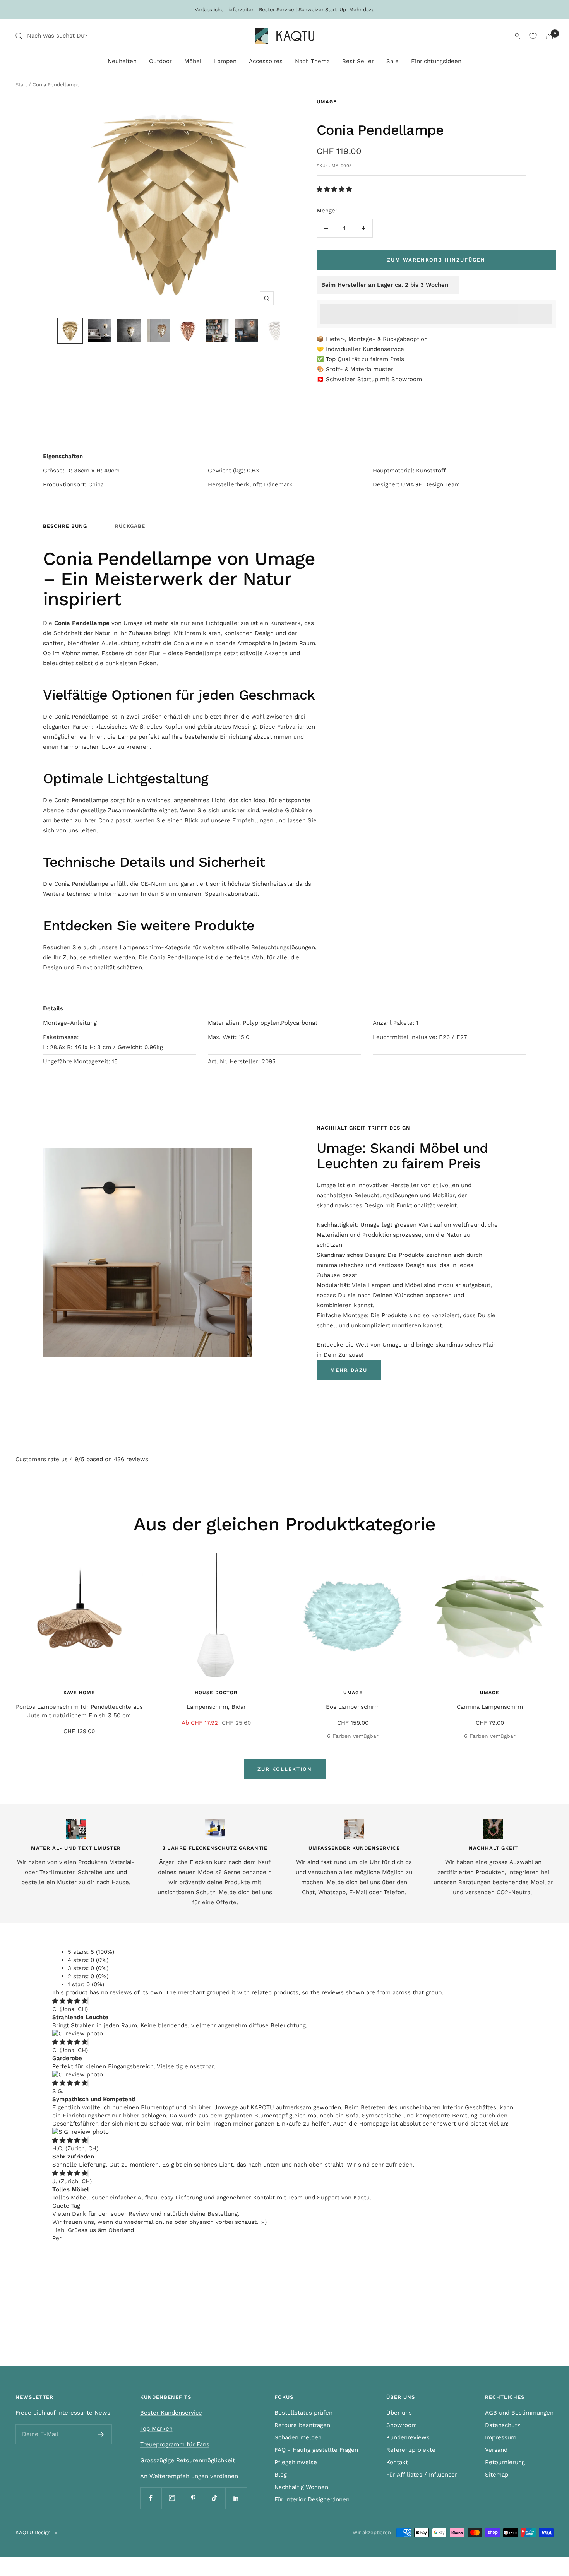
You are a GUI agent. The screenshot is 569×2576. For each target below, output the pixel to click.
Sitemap (497, 2475)
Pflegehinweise (296, 2462)
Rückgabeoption (405, 339)
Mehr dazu (362, 9)
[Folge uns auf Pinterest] (193, 2498)
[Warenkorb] (550, 36)
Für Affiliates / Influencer (422, 2475)
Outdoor (160, 61)
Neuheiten (122, 61)
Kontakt (397, 2462)
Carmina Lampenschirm (490, 1707)
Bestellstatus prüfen (303, 2413)
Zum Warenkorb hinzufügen (436, 260)
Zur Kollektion (285, 1769)
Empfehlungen (253, 820)
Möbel (193, 61)
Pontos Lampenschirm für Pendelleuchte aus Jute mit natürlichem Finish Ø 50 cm (79, 1711)
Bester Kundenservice (171, 2413)
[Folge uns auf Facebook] (151, 2498)
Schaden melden (298, 2437)
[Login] (517, 36)
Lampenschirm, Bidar (216, 1707)
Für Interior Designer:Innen (312, 2499)
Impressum (501, 2437)
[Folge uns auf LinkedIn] (236, 2498)
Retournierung (505, 2462)
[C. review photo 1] (78, 2033)
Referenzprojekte (411, 2450)
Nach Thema (312, 61)
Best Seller (358, 61)
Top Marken (156, 2429)
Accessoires (266, 61)
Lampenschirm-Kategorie (155, 947)
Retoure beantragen (302, 2425)
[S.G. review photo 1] (81, 2132)
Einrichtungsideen (436, 61)
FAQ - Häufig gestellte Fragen (316, 2450)
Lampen (225, 61)
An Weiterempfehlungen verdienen (189, 2476)
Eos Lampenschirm (353, 1707)
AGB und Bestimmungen (519, 2413)
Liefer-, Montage (349, 339)
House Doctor (216, 1693)
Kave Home (79, 1693)
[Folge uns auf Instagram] (172, 2498)
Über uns (399, 2413)
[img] (70, 2001)
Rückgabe (130, 526)
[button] (335, 189)
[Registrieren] (101, 2434)
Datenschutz (503, 2425)
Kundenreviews (408, 2437)
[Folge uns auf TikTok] (215, 2498)
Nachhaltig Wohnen (301, 2487)
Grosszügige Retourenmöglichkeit (188, 2460)
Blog (281, 2475)
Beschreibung (65, 526)
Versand (496, 2450)
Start (21, 85)
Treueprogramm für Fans (175, 2444)
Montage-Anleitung (70, 1023)
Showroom (407, 379)
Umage (327, 102)
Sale (392, 61)
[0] (533, 36)
